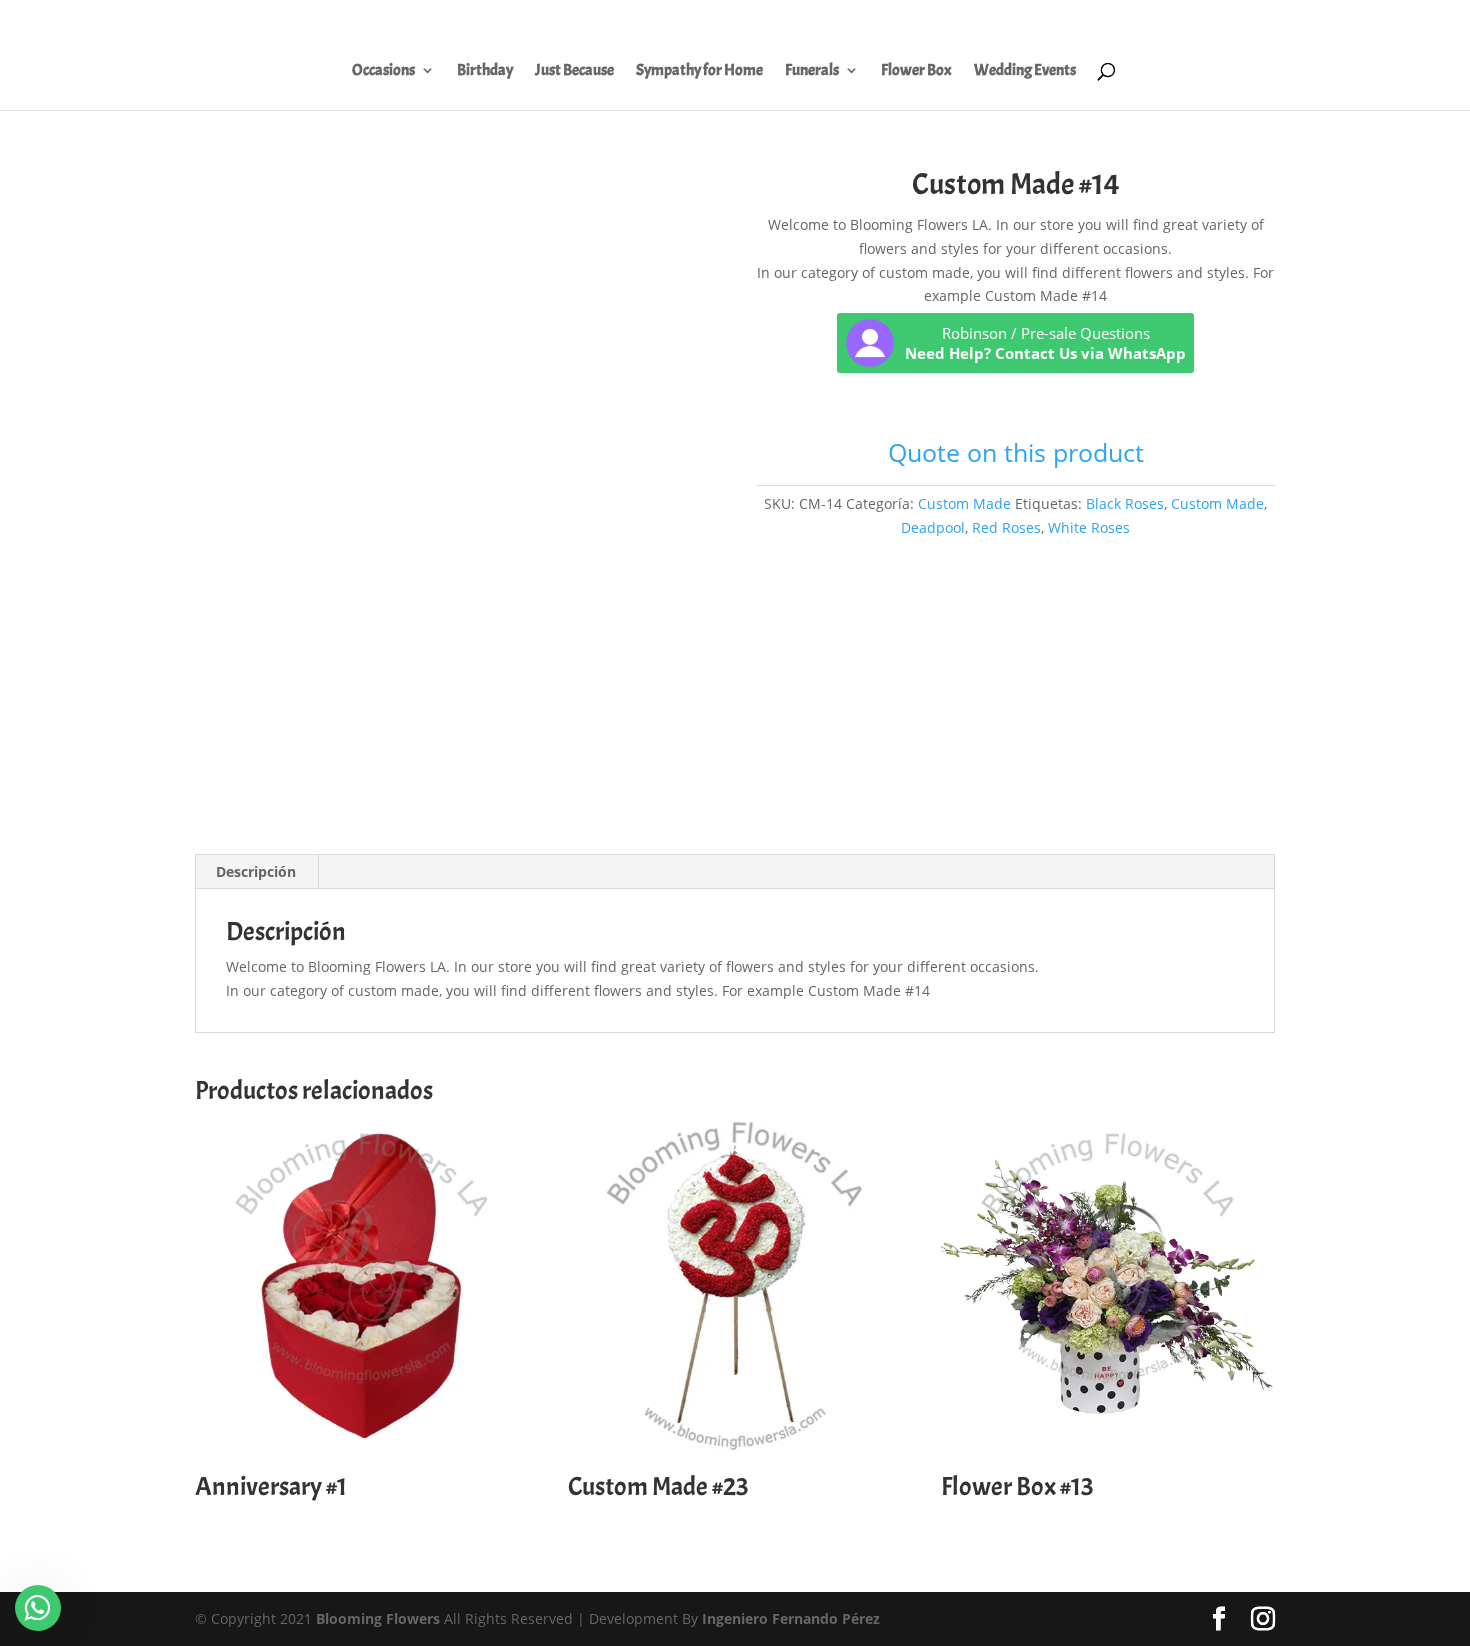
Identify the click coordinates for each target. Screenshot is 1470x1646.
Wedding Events (1025, 71)
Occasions (383, 71)
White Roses (1089, 527)
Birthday (485, 71)
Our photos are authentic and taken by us (1192, 21)
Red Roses (1006, 527)
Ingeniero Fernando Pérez (791, 1618)
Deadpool (933, 527)
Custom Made (964, 503)
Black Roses (1125, 503)
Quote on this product (1016, 452)
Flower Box (916, 71)
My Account (1013, 21)
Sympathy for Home (699, 71)
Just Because (574, 71)
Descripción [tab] (256, 871)
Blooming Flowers (378, 1618)
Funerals (812, 71)
